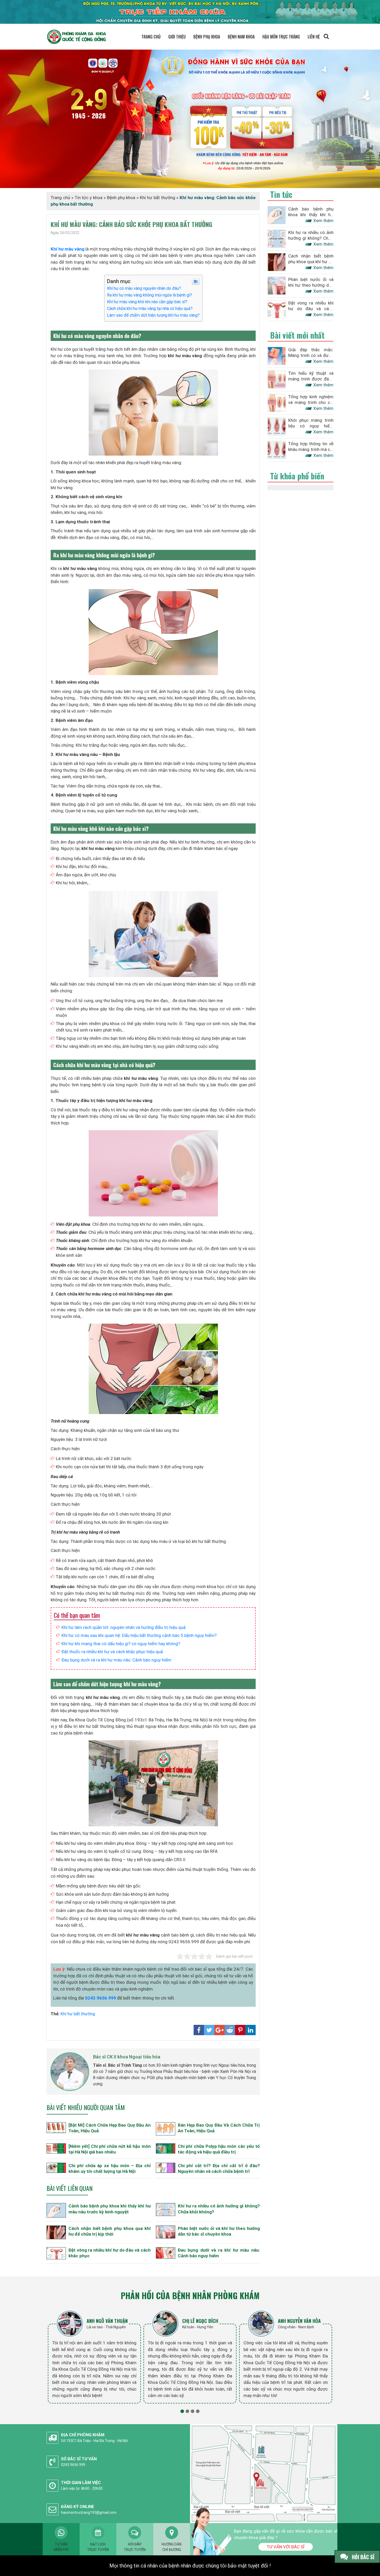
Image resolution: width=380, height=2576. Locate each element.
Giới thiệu (177, 37)
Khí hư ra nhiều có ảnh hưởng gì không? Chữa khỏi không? (219, 2209)
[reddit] (230, 2030)
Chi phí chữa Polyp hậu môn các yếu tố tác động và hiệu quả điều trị (219, 2149)
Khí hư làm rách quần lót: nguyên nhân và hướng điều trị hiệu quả (124, 1627)
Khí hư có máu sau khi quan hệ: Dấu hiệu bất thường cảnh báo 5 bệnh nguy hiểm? (139, 1635)
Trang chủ (151, 37)
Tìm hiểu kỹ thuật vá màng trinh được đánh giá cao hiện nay (311, 376)
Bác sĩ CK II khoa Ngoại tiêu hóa (127, 2057)
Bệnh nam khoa (241, 37)
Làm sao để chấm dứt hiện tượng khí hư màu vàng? (153, 315)
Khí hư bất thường (158, 198)
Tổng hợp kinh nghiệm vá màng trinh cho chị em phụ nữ (311, 400)
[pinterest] (240, 2030)
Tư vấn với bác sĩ (286, 2547)
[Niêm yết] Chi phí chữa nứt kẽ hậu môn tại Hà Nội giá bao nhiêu (110, 2149)
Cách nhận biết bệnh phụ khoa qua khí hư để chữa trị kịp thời (110, 2231)
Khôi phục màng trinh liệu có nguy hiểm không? (311, 423)
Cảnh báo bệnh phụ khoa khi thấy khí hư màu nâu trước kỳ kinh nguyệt (110, 2209)
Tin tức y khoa (89, 198)
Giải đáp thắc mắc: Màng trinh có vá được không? (311, 353)
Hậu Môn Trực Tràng (281, 37)
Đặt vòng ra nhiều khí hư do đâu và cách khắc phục (110, 2253)
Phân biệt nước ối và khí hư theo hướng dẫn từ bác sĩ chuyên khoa (219, 2231)
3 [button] (193, 2411)
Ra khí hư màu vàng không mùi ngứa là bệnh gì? (150, 295)
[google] (219, 2030)
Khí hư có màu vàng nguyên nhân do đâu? (144, 288)
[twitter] (209, 2030)
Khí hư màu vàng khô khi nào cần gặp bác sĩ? (147, 302)
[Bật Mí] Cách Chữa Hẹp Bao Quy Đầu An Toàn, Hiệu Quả (110, 2128)
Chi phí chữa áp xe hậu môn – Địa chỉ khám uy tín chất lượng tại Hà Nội (110, 2168)
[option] (94, 2356)
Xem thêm (323, 221)
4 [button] (198, 2411)
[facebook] (199, 2030)
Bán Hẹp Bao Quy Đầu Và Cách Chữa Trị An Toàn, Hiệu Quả (219, 2128)
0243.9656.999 (101, 1998)
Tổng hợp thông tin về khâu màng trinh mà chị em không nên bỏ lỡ (311, 447)
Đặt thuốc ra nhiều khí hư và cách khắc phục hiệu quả (112, 1652)
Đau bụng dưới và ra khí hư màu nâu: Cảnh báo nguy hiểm (116, 1660)
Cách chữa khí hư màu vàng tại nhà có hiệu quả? (150, 309)
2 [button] (187, 2411)
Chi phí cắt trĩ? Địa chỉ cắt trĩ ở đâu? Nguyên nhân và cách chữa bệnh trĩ (219, 2168)
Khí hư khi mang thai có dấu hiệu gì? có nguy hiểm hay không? (121, 1644)
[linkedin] (250, 2030)
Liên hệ (314, 37)
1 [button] (182, 2411)
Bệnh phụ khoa (207, 37)
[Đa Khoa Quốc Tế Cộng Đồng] (190, 118)
